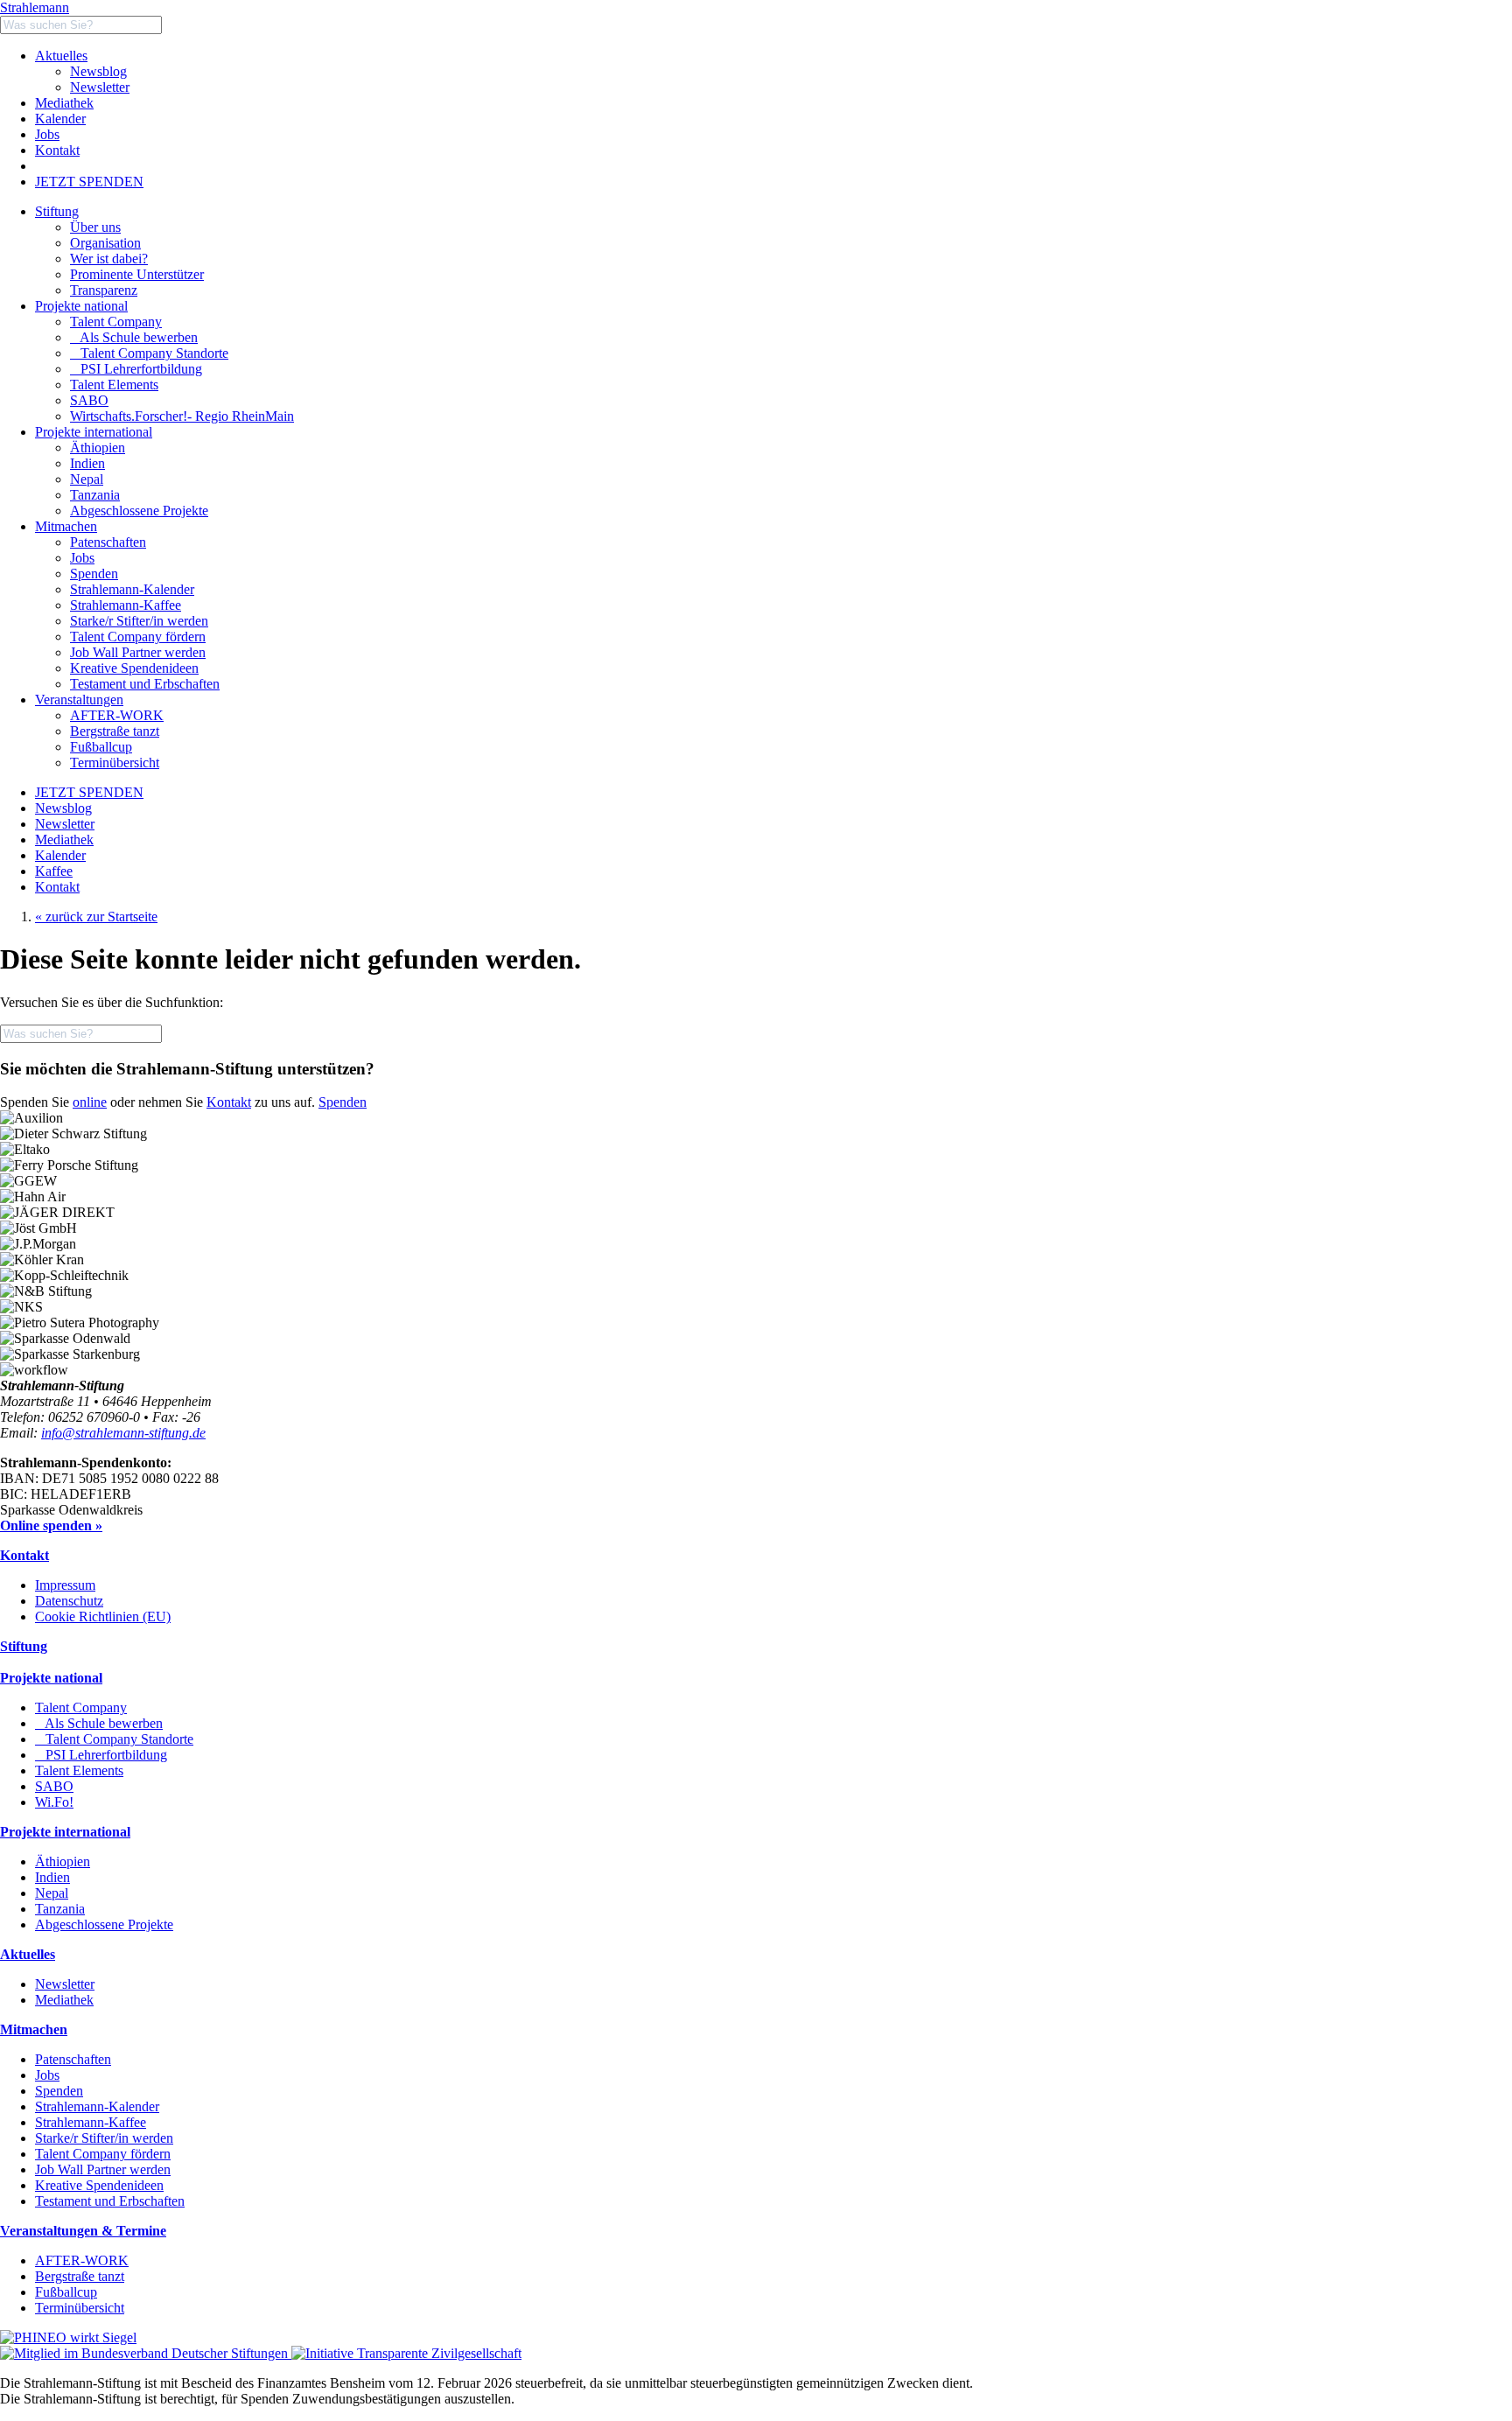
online (90, 1102)
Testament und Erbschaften (110, 2201)
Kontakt (57, 150)
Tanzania (60, 1909)
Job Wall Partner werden (103, 2169)
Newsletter (100, 87)
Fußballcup (66, 2292)
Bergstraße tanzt (80, 2276)
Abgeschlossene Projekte (104, 1924)
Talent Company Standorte (149, 353)
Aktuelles (61, 56)
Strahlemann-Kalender (97, 2106)
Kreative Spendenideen (99, 2185)
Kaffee (54, 871)
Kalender (60, 119)
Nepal (52, 1893)
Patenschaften (73, 2059)
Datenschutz (69, 1601)
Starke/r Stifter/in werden (104, 2138)
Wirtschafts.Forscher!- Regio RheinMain (182, 416)
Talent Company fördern (103, 2154)
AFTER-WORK (82, 2260)
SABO (89, 400)
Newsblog (98, 71)
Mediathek (64, 103)
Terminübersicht (80, 2308)
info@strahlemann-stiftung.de (123, 1433)
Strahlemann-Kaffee (91, 2122)
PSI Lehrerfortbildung (136, 369)
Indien (52, 1877)
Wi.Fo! (54, 1802)
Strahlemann (35, 7)
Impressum (65, 1585)
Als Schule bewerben (134, 337)
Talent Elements (114, 385)
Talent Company (116, 322)
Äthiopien (63, 1861)
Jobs (47, 134)
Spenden (343, 1102)
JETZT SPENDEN (89, 182)
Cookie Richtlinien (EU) (103, 1616)
